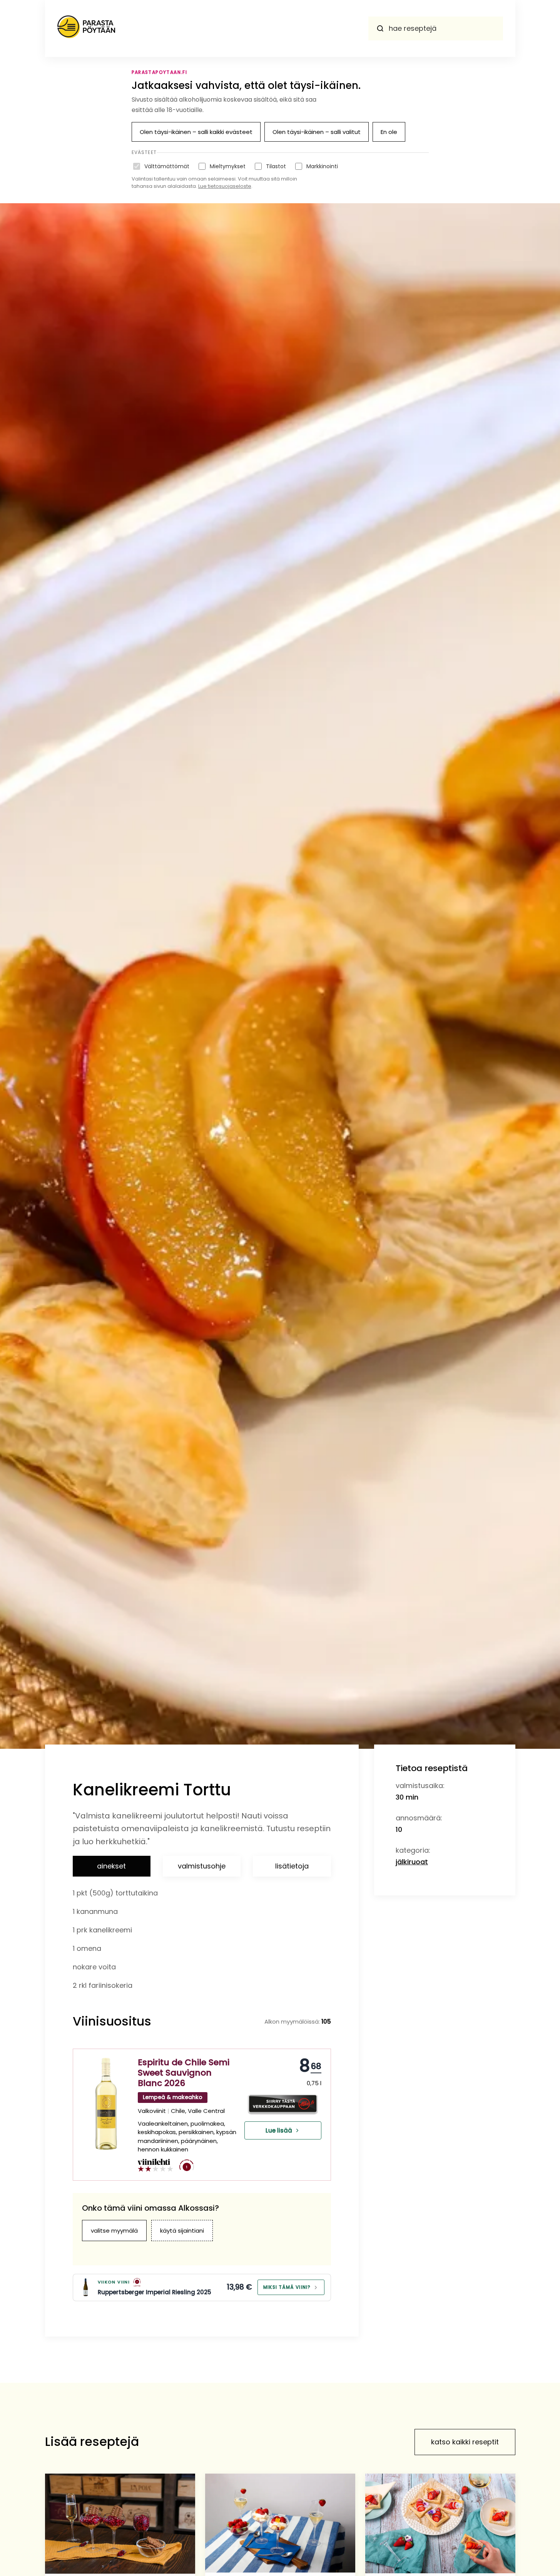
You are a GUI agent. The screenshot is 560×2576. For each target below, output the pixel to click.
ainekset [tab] (111, 1866)
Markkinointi (322, 166)
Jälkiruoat (412, 1862)
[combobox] (436, 28)
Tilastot (276, 166)
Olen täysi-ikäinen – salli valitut (317, 132)
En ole (389, 132)
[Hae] (380, 28)
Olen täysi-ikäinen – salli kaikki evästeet (196, 132)
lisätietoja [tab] (292, 1866)
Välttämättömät (167, 166)
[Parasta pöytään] (86, 28)
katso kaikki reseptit (465, 2442)
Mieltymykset (228, 166)
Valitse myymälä (114, 2231)
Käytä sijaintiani (182, 2231)
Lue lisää (279, 2130)
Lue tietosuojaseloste (225, 186)
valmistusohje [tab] (202, 1866)
